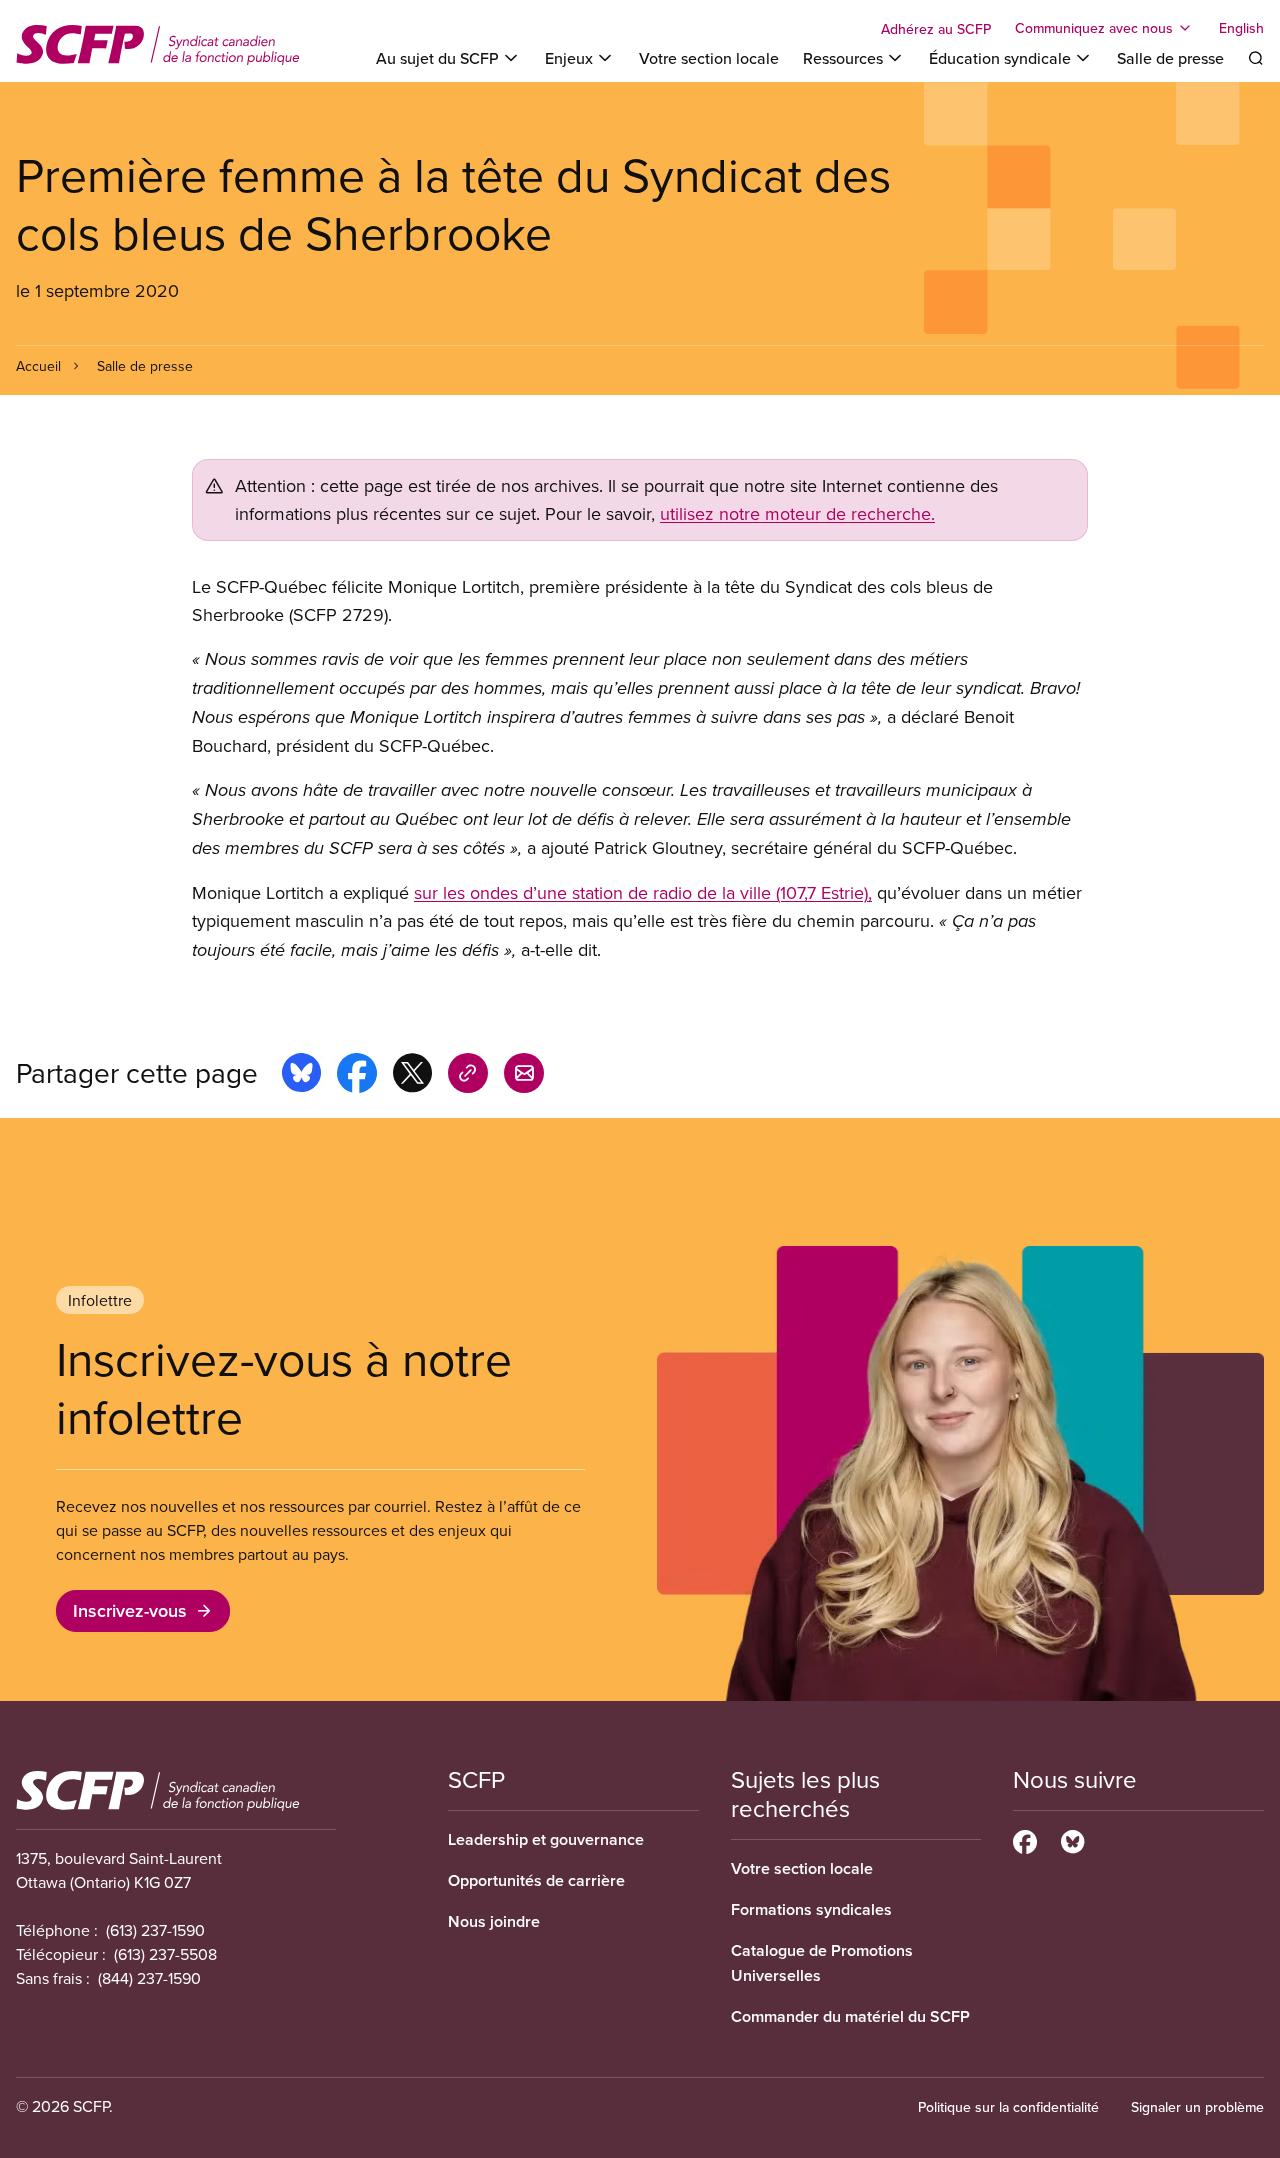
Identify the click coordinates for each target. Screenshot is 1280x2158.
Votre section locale (709, 58)
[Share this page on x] (412, 1076)
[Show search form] (1256, 58)
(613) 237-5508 (165, 1954)
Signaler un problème (1197, 2107)
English (1241, 28)
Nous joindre (494, 1921)
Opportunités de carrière (536, 1880)
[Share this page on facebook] (357, 1076)
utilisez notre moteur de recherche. (797, 513)
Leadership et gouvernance (546, 1839)
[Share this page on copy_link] (468, 1076)
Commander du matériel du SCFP (850, 2016)
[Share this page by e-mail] (524, 1076)
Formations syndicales (811, 1909)
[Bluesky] (1072, 1839)
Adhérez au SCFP (936, 29)
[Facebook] (1025, 1839)
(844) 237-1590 (149, 1978)
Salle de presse (1170, 58)
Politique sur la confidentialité (1008, 2107)
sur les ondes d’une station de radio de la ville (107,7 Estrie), (643, 892)
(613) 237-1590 (155, 1930)
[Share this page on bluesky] (301, 1076)
